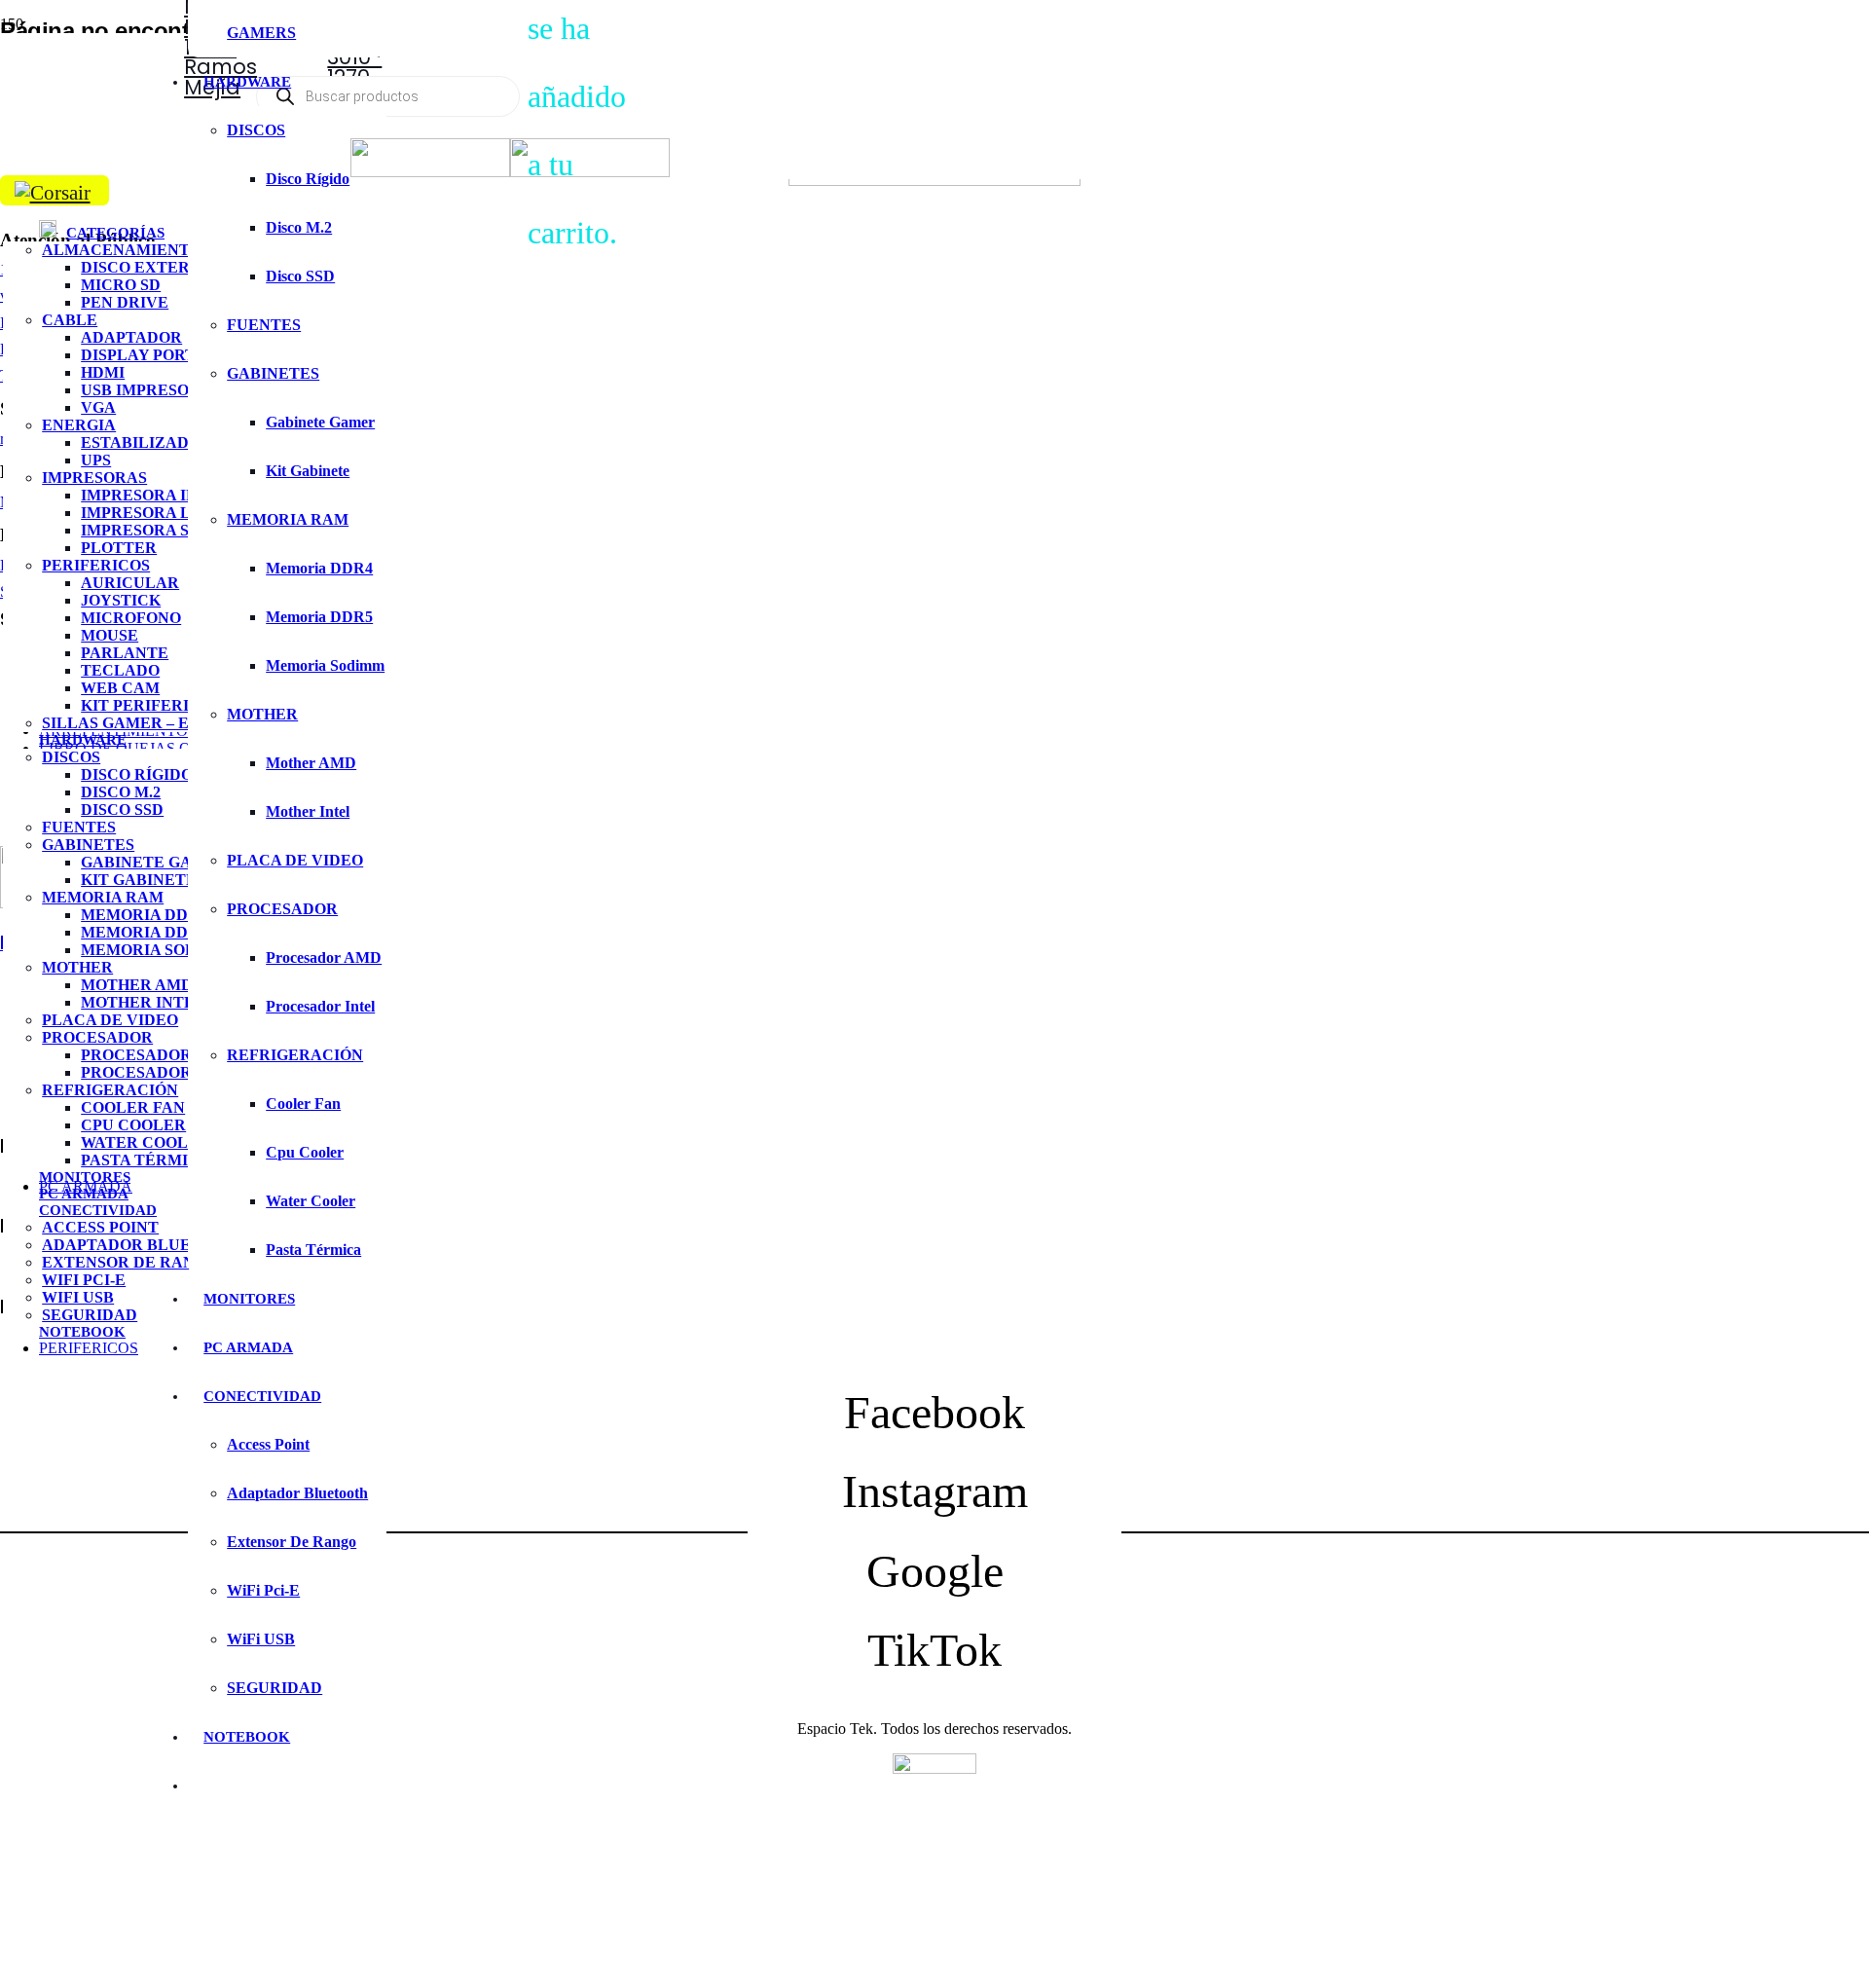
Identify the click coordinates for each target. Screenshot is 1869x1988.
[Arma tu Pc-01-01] (590, 172)
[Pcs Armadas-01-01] (430, 172)
